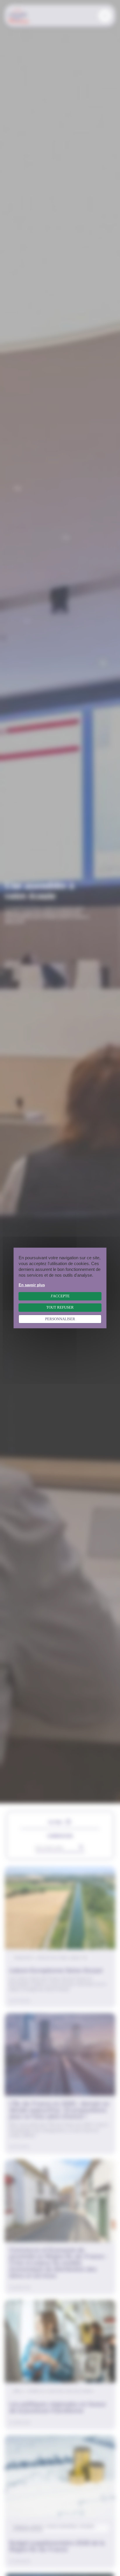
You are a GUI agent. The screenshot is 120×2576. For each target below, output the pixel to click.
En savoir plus (32, 1285)
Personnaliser (60, 1319)
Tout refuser (60, 1307)
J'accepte (60, 1296)
